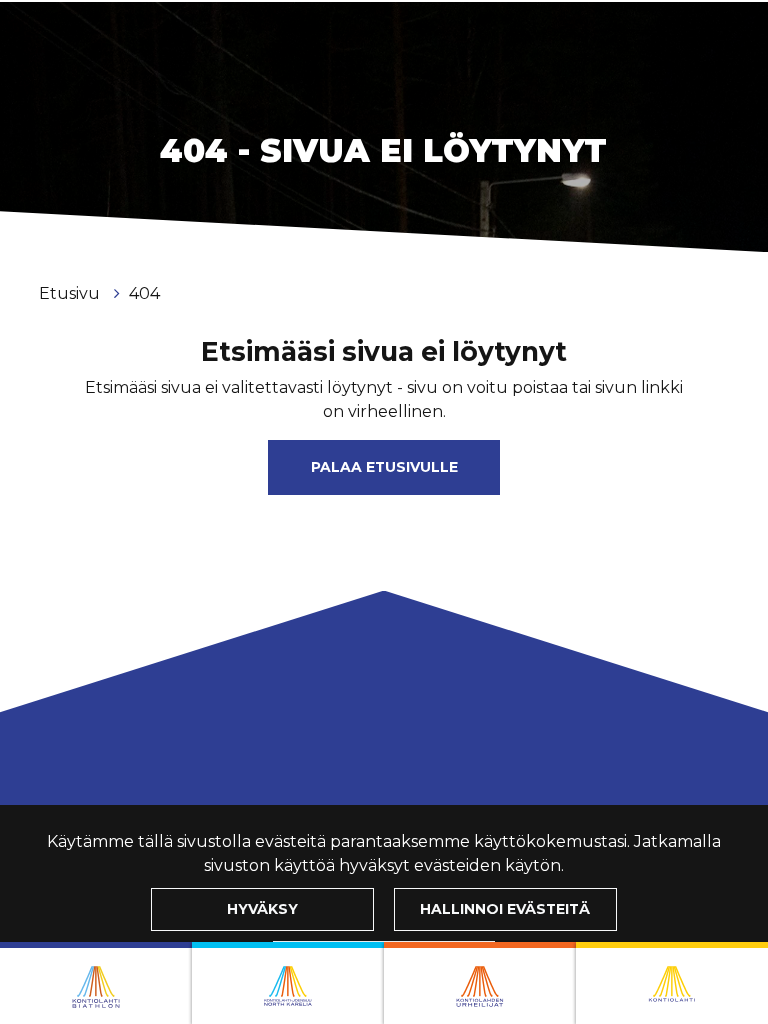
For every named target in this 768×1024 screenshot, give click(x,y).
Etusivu (71, 293)
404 (144, 293)
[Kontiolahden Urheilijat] (480, 983)
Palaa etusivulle (384, 467)
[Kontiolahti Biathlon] (96, 983)
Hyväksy (262, 909)
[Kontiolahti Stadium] (672, 983)
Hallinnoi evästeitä (505, 909)
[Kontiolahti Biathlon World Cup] (288, 983)
